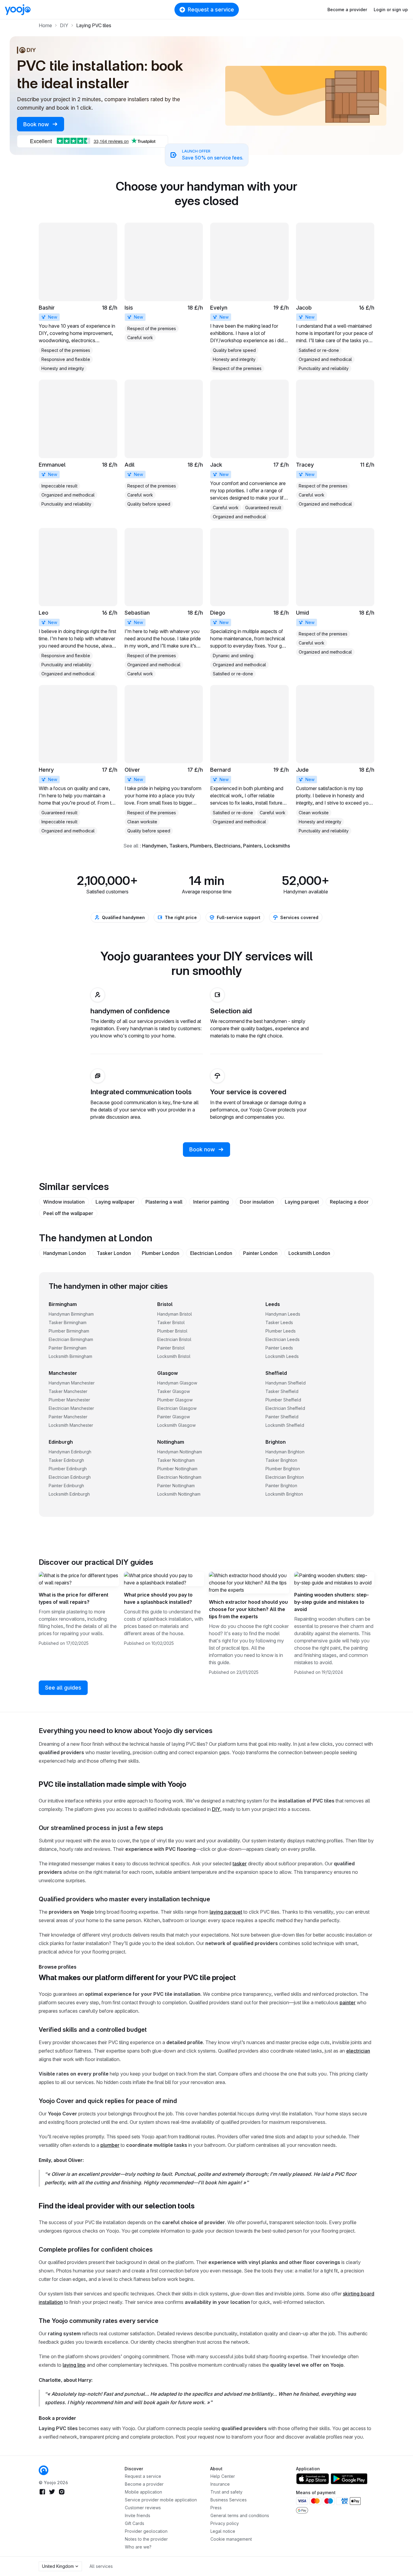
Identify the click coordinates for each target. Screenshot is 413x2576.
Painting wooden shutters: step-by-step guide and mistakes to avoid (332, 1602)
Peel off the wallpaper (68, 1213)
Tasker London (114, 1253)
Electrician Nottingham (179, 1477)
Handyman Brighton (285, 1452)
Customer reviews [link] (143, 2508)
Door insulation (257, 1202)
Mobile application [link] (143, 2492)
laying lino (74, 2365)
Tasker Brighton (281, 1460)
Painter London (260, 1253)
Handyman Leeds (283, 1314)
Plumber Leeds (281, 1331)
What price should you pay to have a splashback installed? (158, 1598)
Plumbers (201, 846)
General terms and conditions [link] (240, 2515)
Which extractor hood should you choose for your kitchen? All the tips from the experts (248, 1609)
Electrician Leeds (283, 1339)
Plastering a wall (164, 1202)
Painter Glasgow (174, 1417)
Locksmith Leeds (282, 1356)
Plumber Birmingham (69, 1331)
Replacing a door (349, 1202)
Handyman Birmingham (71, 1314)
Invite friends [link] (138, 2515)
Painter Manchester (68, 1417)
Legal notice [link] (223, 2531)
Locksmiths (277, 846)
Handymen (154, 846)
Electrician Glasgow (177, 1408)
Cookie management (231, 2539)
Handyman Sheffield (286, 1383)
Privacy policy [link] (225, 2523)
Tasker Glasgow (174, 1391)
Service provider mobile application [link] (161, 2500)
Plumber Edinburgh (68, 1469)
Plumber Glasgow (175, 1400)
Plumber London (161, 1253)
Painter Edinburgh (66, 1486)
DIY (216, 1809)
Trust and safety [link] (226, 2492)
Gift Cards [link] (135, 2523)
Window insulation (64, 1202)
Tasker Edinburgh (66, 1460)
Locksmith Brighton (284, 1494)
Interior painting (211, 1202)
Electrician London (211, 1253)
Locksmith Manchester (71, 1425)
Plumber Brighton (283, 1469)
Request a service (211, 10)
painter (348, 2002)
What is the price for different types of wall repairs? (73, 1598)
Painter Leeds (279, 1348)
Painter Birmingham (68, 1348)
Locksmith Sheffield (285, 1425)
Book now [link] (37, 124)
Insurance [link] (220, 2484)
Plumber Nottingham (177, 1469)
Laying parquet (302, 1202)
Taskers (178, 846)
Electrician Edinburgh (70, 1477)
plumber (110, 2145)
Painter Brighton (281, 1486)
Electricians (227, 846)
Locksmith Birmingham (70, 1356)
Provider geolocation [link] (146, 2531)
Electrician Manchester (71, 1408)
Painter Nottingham (176, 1486)
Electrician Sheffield (285, 1408)
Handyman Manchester (72, 1383)
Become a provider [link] (144, 2484)
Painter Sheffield (282, 1417)
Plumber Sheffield (283, 1400)
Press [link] (216, 2508)
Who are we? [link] (138, 2547)
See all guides (63, 1688)
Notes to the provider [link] (146, 2539)
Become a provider (347, 10)
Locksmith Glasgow (176, 1425)
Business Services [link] (229, 2500)
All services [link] (101, 2566)
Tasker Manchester (68, 1391)
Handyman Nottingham (180, 1452)
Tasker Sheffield (282, 1391)
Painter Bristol (171, 1348)
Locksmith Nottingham (179, 1494)
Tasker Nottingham (176, 1460)
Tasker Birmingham (68, 1322)
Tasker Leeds (279, 1322)
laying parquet (226, 1912)
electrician (358, 2051)
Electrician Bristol (174, 1339)
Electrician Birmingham (71, 1339)
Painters (252, 846)
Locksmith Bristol (174, 1356)
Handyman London (65, 1253)
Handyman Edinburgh (70, 1452)
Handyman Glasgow (177, 1383)
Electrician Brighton (285, 1477)
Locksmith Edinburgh (69, 1494)
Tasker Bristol (171, 1322)
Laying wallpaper (115, 1202)
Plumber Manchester (69, 1400)
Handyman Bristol (175, 1314)
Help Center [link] (223, 2476)
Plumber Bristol (172, 1331)
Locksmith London (309, 1253)
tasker (240, 1864)
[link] (78, 297)
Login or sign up (391, 10)
